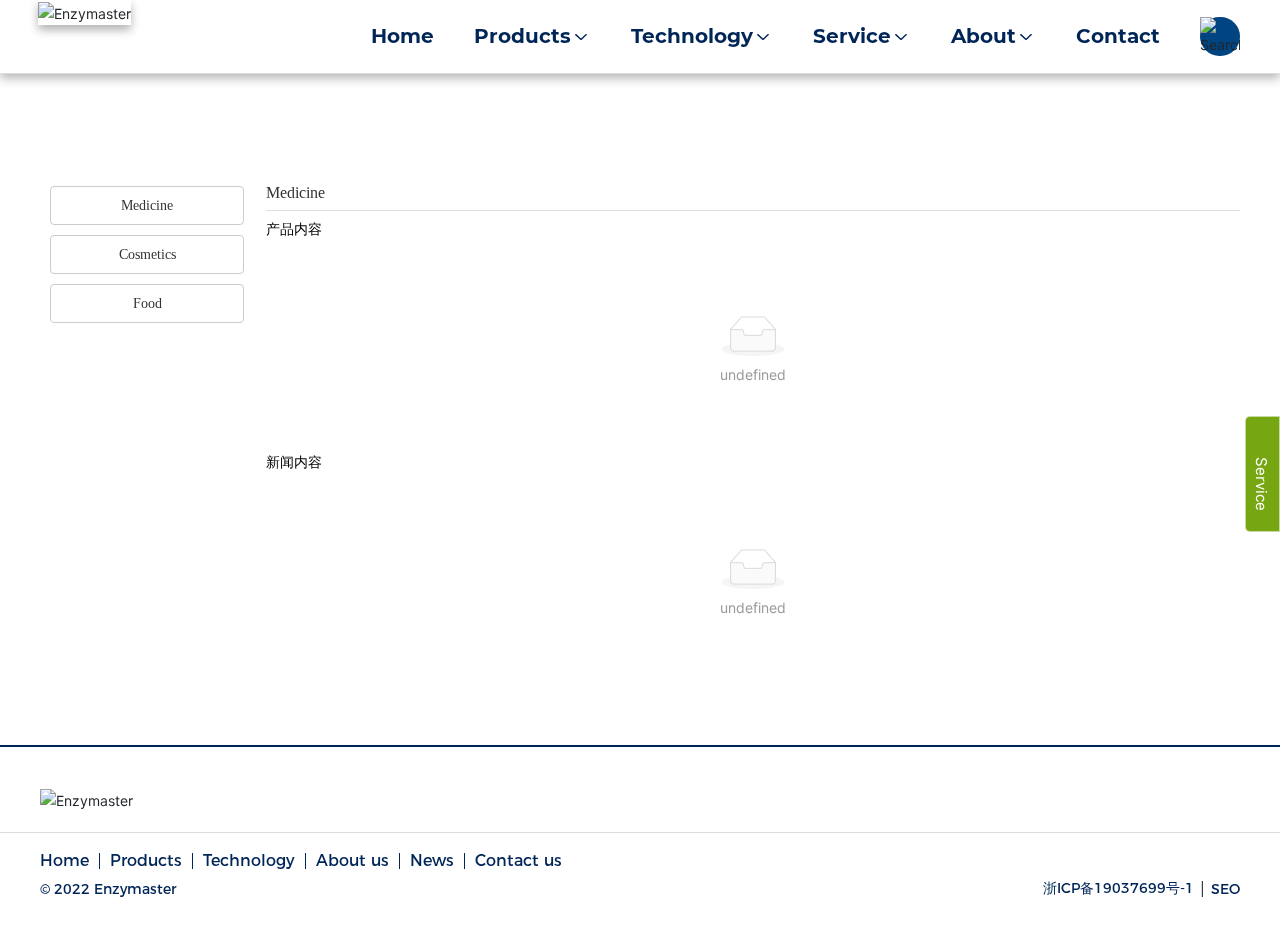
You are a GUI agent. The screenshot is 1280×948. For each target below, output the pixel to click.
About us (352, 860)
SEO (1225, 889)
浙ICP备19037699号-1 (1118, 888)
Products (146, 860)
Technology (249, 860)
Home (64, 860)
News (432, 860)
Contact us (518, 860)
